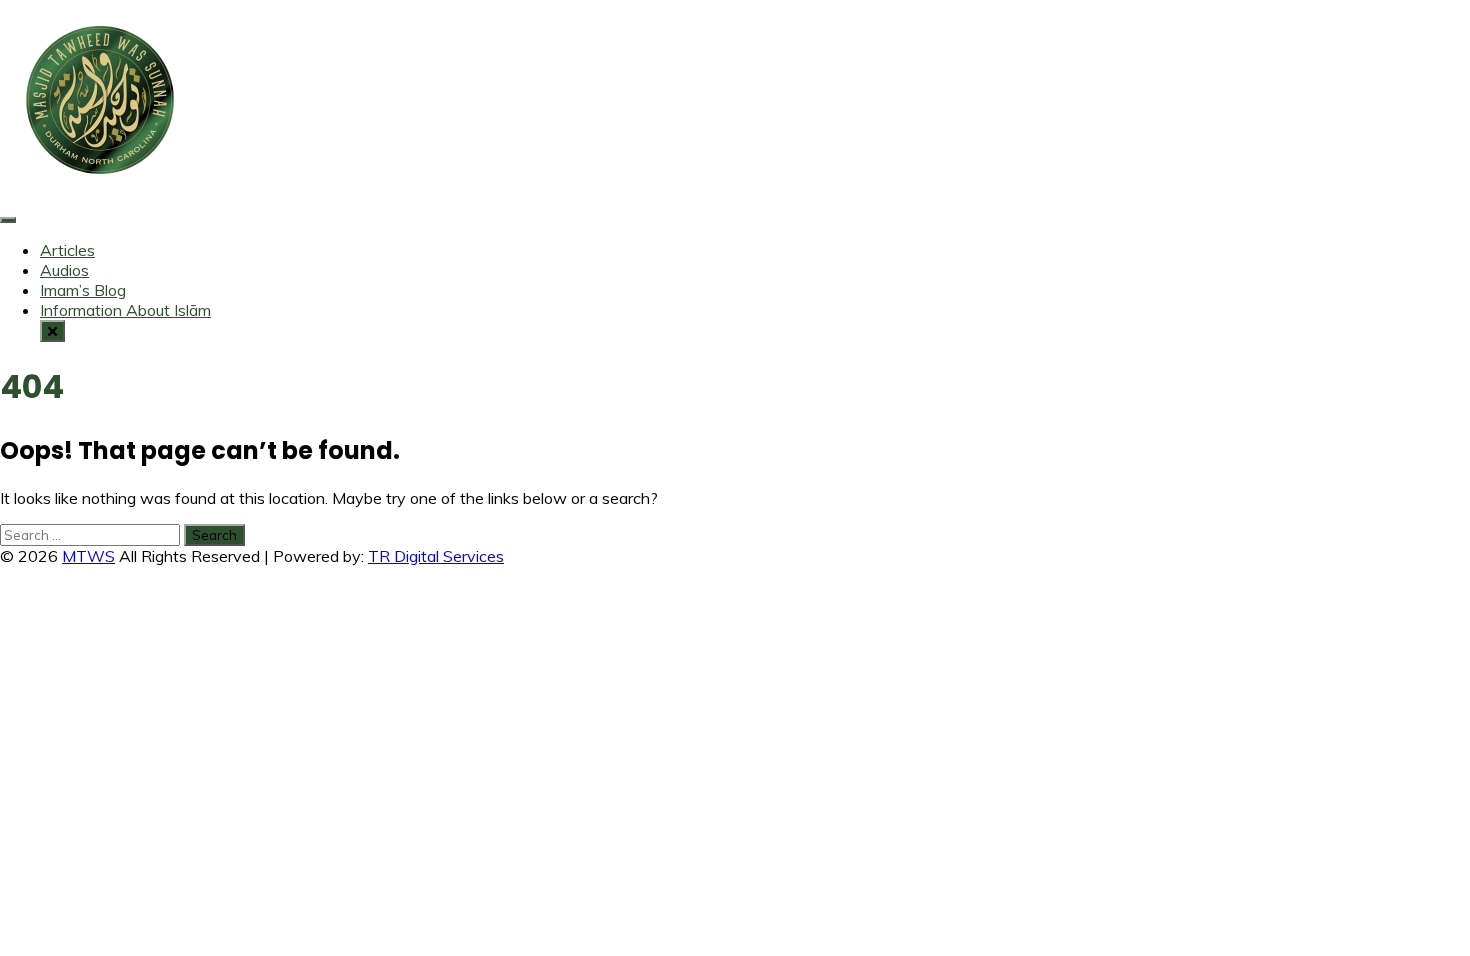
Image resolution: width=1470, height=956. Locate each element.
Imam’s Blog (83, 290)
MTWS (88, 556)
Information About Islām (125, 310)
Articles (67, 250)
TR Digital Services (436, 556)
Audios (64, 270)
